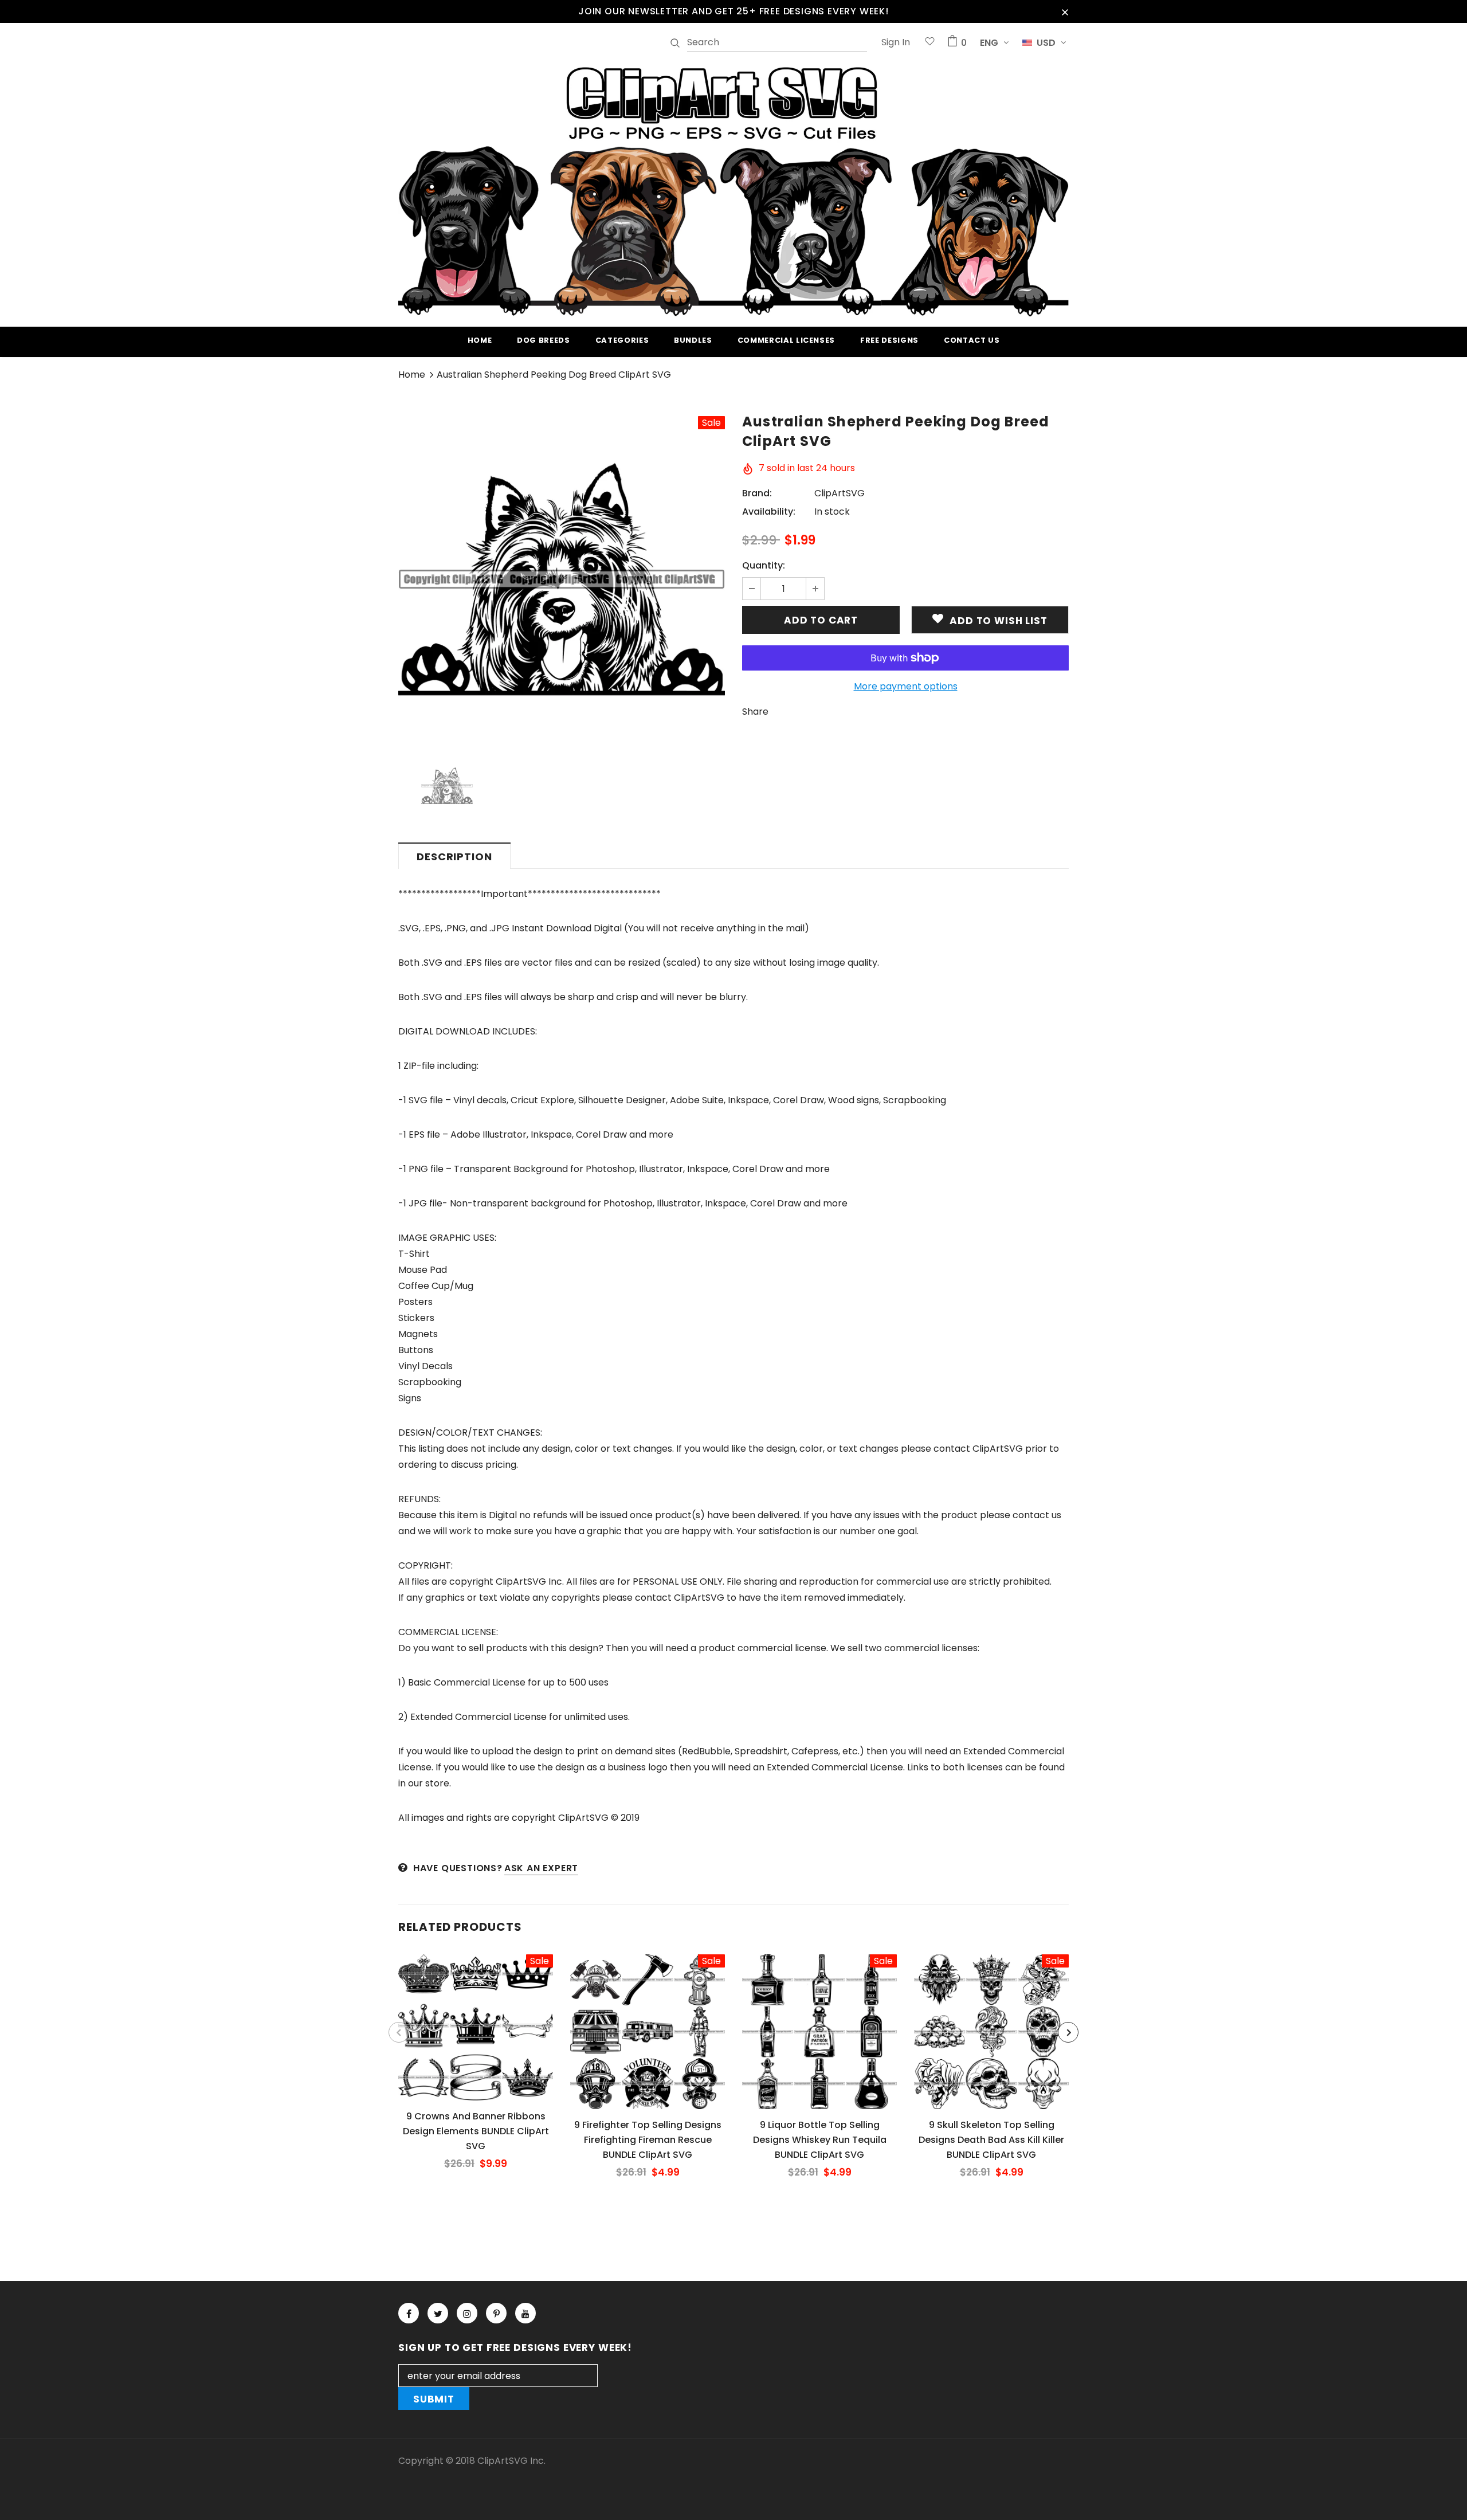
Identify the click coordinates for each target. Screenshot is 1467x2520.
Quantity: (764, 565)
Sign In (896, 42)
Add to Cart (475, 2036)
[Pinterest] (496, 2313)
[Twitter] (438, 2313)
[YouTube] (525, 2313)
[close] (1065, 11)
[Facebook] (409, 2313)
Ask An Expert (541, 1868)
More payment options (906, 686)
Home (412, 375)
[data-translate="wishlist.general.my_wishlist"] (930, 43)
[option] (562, 579)
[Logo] (733, 190)
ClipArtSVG (840, 493)
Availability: (769, 512)
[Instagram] (467, 2313)
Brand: (757, 493)
